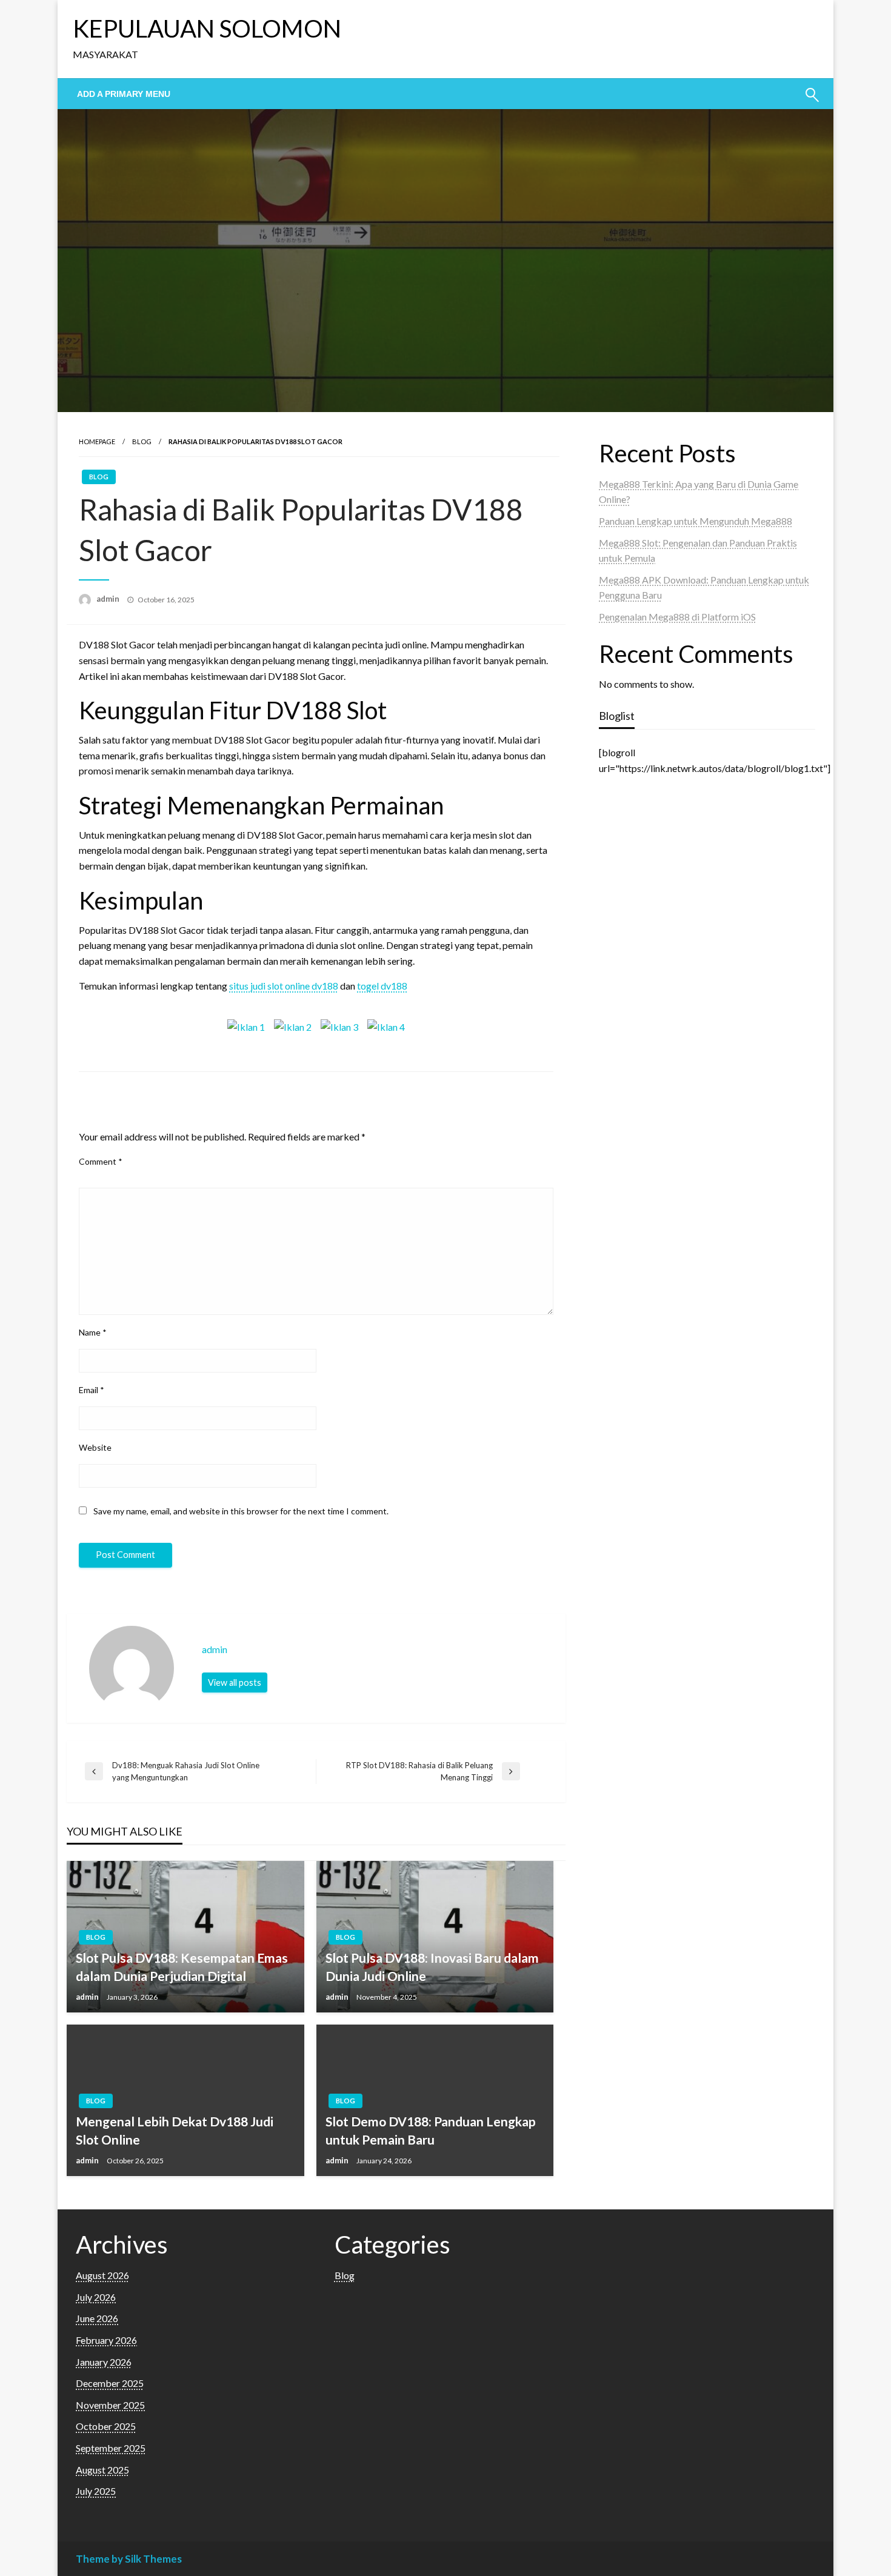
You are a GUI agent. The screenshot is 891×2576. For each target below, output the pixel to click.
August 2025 (102, 2470)
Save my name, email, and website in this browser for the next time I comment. (241, 1511)
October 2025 (106, 2426)
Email (92, 1390)
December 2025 (110, 2383)
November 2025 (110, 2405)
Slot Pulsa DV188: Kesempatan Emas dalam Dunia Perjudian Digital (182, 1966)
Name (93, 1332)
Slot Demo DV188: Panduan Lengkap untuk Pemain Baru (431, 2130)
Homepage (97, 441)
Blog (142, 441)
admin (109, 599)
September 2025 (111, 2448)
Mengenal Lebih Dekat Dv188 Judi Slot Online (175, 2130)
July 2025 (96, 2491)
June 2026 (97, 2318)
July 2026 (96, 2297)
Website (95, 1447)
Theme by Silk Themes (129, 2559)
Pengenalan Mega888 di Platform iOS (677, 617)
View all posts (235, 1682)
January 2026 (104, 2362)
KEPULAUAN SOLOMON (207, 28)
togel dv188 (382, 986)
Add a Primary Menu (124, 94)
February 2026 (106, 2340)
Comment (101, 1161)
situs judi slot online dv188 (284, 986)
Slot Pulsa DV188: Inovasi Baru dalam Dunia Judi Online (432, 1966)
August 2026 (102, 2275)
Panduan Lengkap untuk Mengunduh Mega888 (696, 521)
